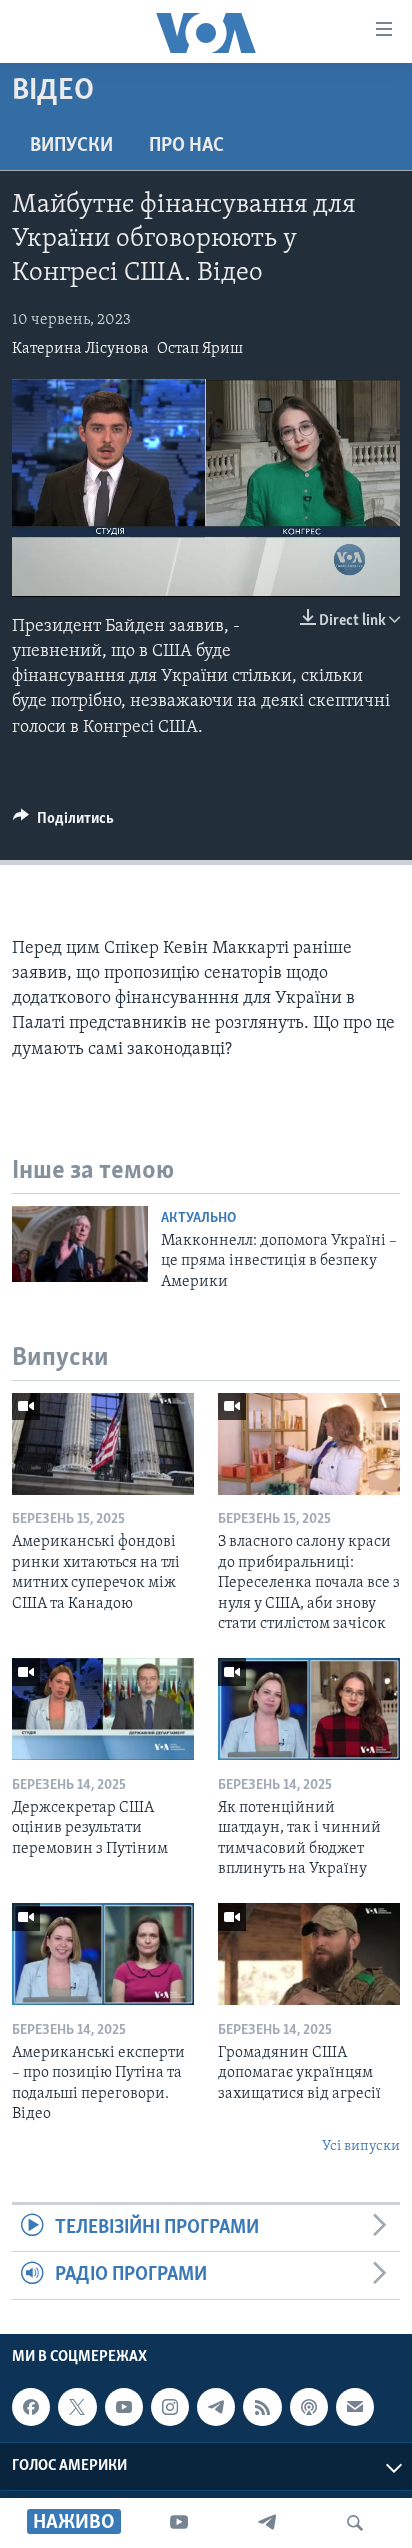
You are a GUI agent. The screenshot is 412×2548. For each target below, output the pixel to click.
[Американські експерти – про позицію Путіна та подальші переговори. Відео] (103, 1954)
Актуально (198, 1218)
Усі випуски (361, 2146)
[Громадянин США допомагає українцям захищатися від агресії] (309, 1954)
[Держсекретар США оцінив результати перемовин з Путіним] (103, 1709)
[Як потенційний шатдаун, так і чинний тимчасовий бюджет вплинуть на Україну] (309, 1709)
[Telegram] (267, 2523)
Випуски (71, 146)
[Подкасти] (309, 2407)
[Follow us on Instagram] (170, 2407)
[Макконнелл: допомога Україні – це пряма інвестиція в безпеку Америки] (80, 1244)
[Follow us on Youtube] (124, 2407)
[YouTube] (179, 2523)
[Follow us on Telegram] (216, 2407)
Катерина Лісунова (80, 349)
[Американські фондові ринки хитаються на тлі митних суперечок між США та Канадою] (103, 1444)
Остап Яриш (200, 349)
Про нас (186, 146)
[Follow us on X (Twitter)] (77, 2407)
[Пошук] (355, 2523)
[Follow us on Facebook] (31, 2407)
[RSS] (262, 2407)
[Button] (63, 823)
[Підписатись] (355, 2407)
